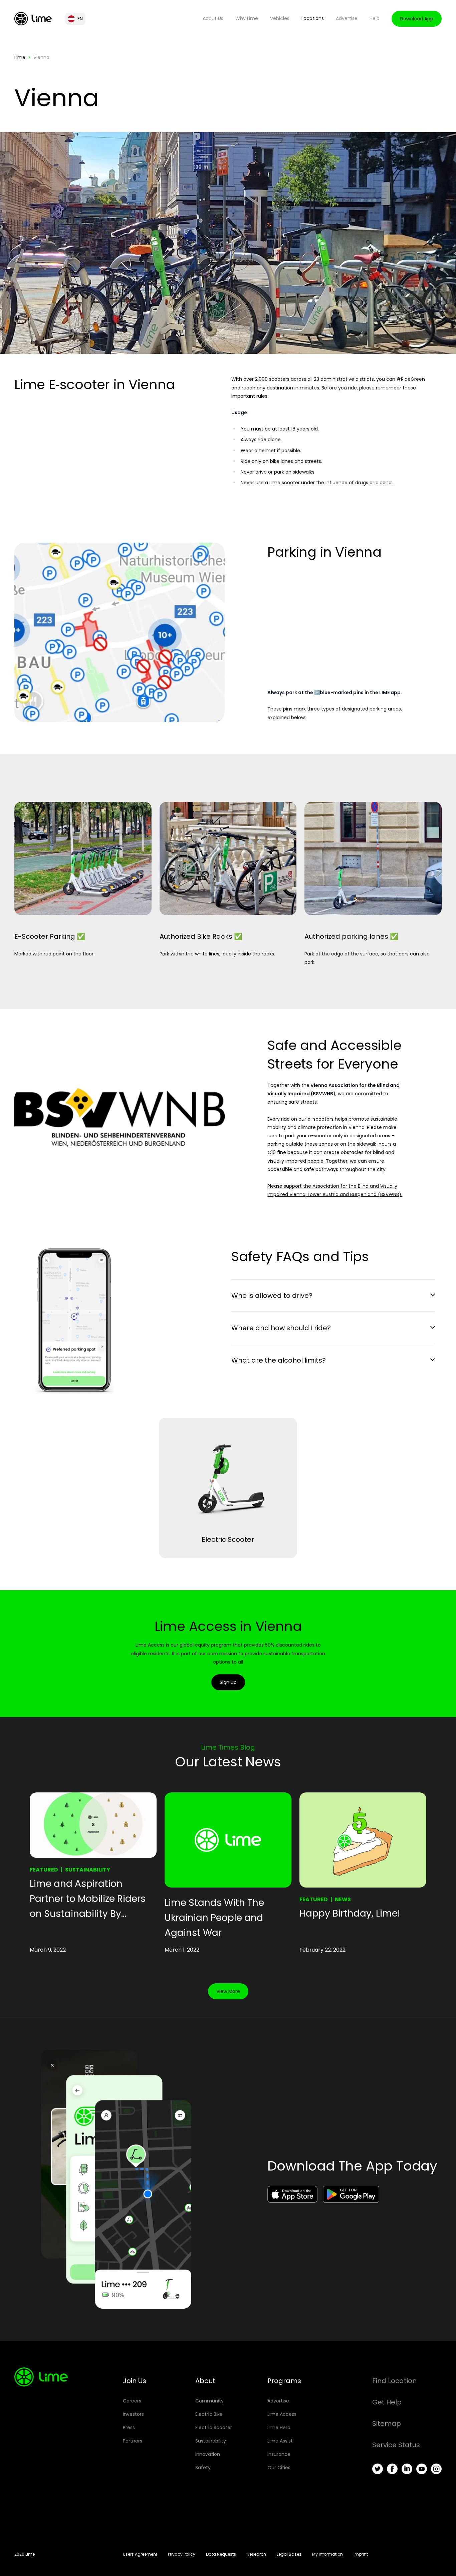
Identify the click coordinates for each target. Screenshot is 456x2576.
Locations (313, 18)
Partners (133, 2441)
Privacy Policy (182, 2554)
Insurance (279, 2454)
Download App (417, 19)
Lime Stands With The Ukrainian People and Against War (214, 1918)
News (343, 1899)
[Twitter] (378, 2469)
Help (375, 18)
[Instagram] (436, 2469)
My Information (327, 2554)
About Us (213, 18)
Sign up (228, 1682)
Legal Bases (289, 2554)
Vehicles (280, 18)
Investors (133, 2414)
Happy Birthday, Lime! (350, 1913)
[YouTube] (422, 2469)
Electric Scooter (214, 2427)
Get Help (387, 2402)
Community (209, 2401)
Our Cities (279, 2468)
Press (129, 2427)
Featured (44, 1870)
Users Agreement (140, 2554)
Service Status (396, 2445)
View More (228, 1991)
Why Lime (247, 18)
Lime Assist (280, 2441)
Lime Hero (279, 2427)
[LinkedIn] (407, 2469)
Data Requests (221, 2554)
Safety (203, 2468)
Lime (20, 57)
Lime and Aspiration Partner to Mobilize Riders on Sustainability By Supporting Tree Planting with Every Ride (88, 1899)
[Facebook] (392, 2469)
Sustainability (88, 1870)
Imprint (361, 2554)
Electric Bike (209, 2414)
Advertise (347, 18)
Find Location (394, 2381)
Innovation (208, 2454)
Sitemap (387, 2423)
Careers (132, 2401)
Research (256, 2554)
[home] (33, 19)
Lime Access (282, 2414)
